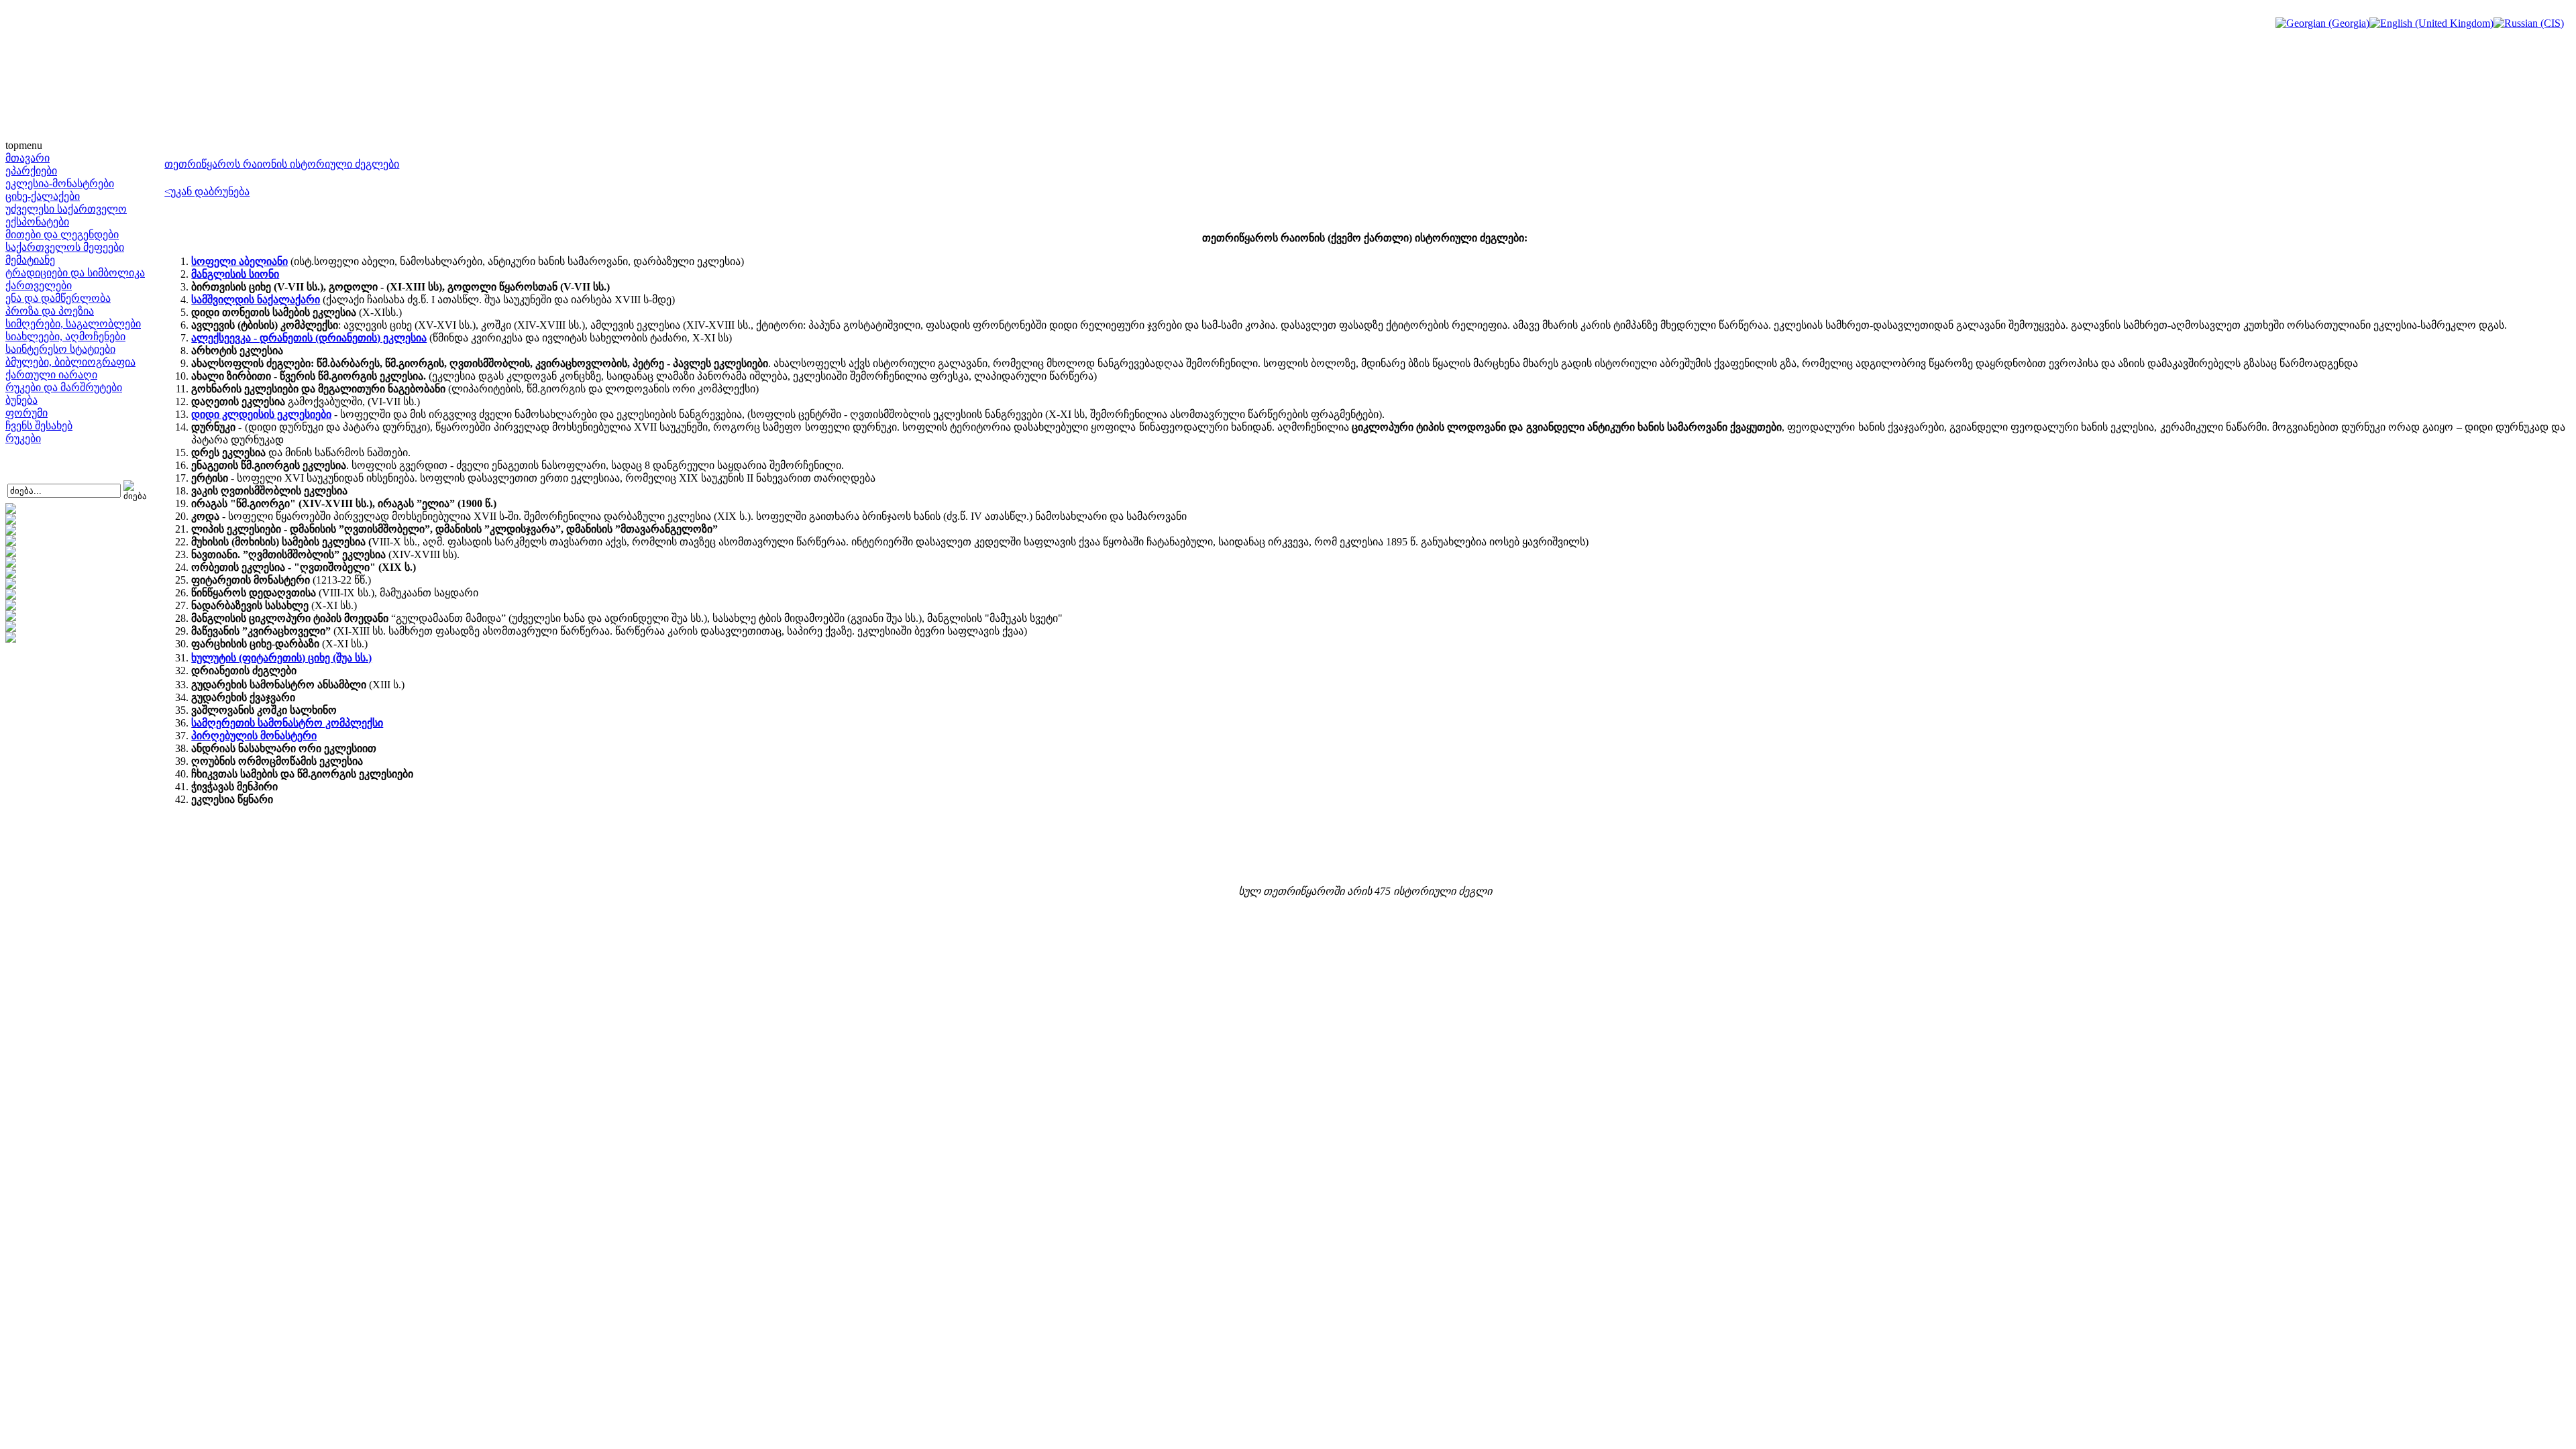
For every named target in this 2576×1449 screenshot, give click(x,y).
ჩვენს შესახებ (39, 426)
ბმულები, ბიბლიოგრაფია (70, 362)
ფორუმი (26, 413)
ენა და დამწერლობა (58, 298)
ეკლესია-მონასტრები (60, 183)
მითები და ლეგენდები (62, 234)
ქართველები (39, 285)
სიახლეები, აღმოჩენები (65, 336)
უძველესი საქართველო (66, 209)
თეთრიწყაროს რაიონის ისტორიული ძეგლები (282, 164)
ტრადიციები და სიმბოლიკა (75, 273)
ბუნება (21, 400)
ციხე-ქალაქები (43, 196)
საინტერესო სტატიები (60, 349)
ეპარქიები (31, 171)
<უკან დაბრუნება (207, 192)
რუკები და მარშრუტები (64, 387)
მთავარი (28, 158)
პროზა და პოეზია (50, 311)
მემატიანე (30, 260)
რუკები (23, 438)
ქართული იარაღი (51, 375)
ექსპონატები (37, 222)
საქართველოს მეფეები (65, 247)
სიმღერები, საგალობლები (73, 324)
